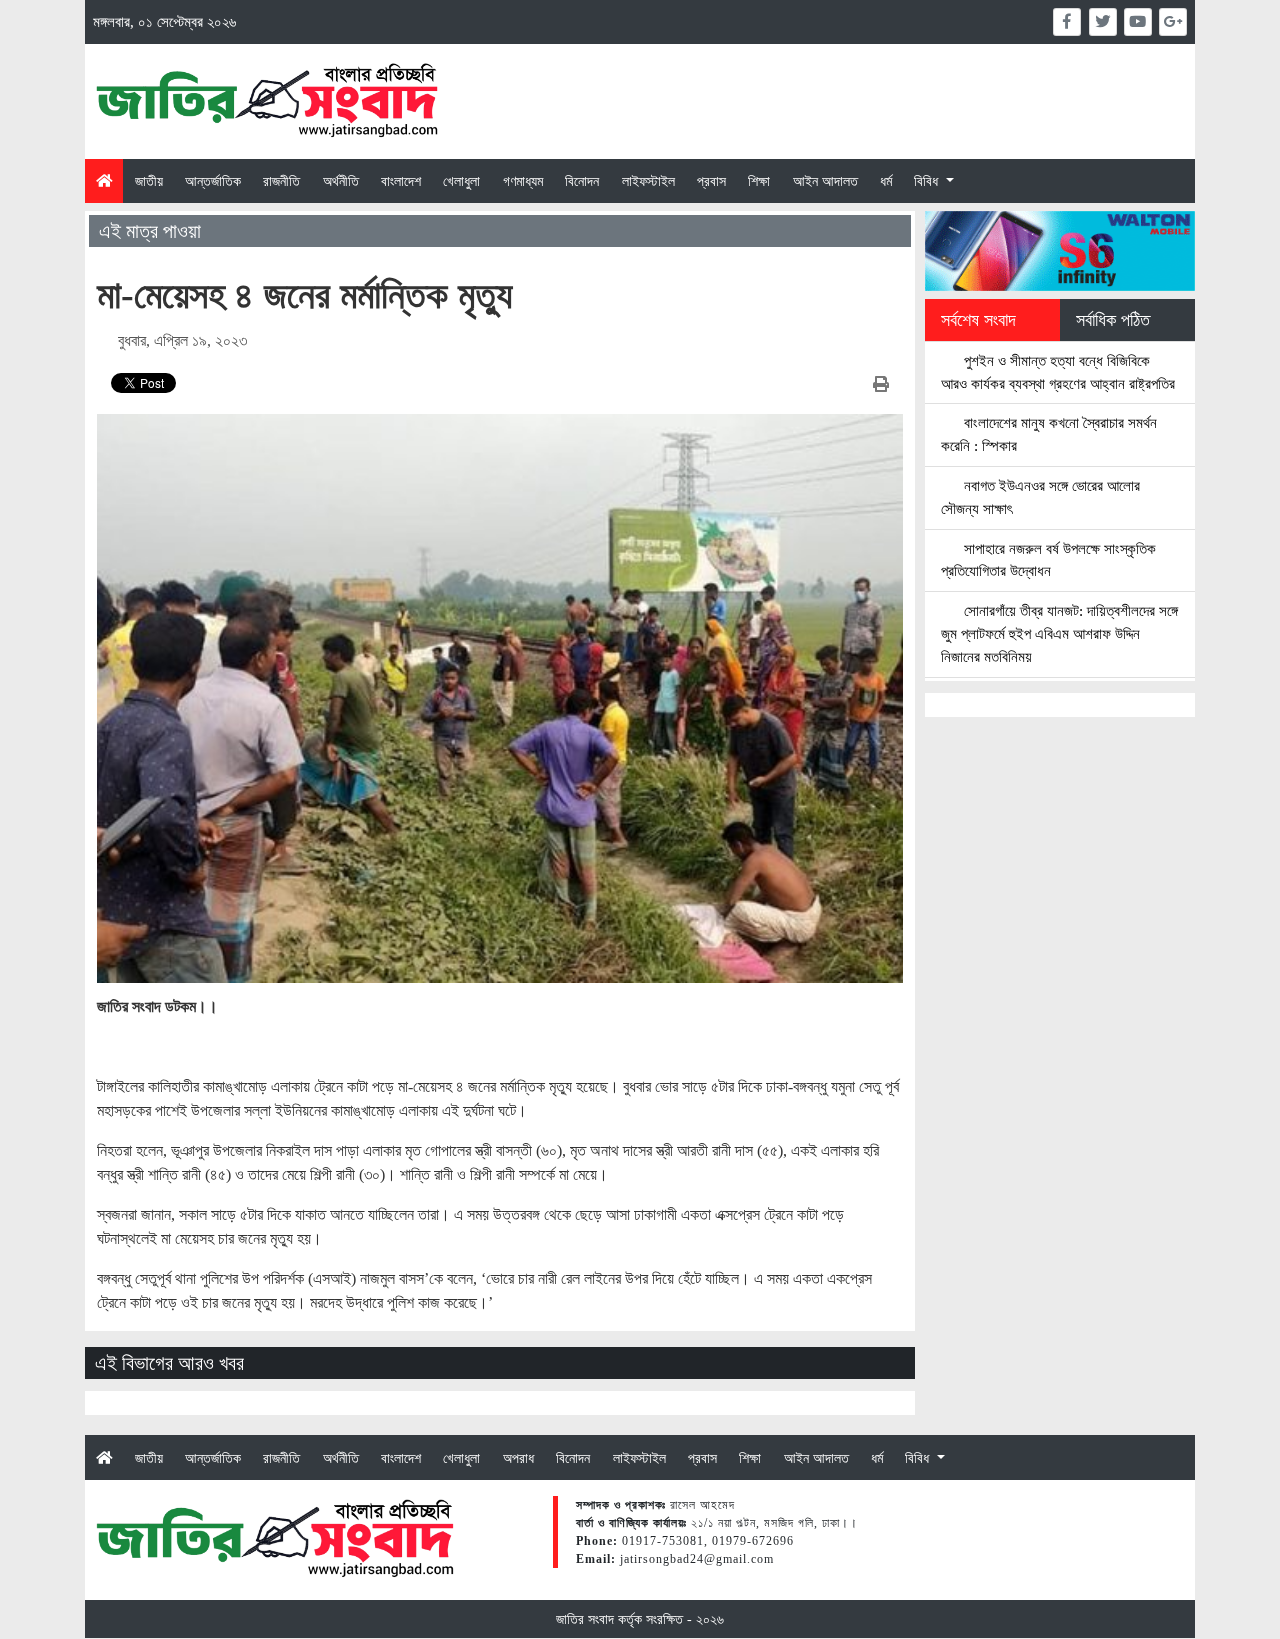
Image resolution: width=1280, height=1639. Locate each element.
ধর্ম (886, 181)
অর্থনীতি (341, 181)
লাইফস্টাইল (648, 181)
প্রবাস (711, 181)
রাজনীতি (281, 181)
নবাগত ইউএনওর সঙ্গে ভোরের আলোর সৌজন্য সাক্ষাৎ (1040, 497)
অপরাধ (518, 1458)
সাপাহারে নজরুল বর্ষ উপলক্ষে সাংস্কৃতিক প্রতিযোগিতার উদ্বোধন (1048, 560)
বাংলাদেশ (401, 181)
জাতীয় (149, 181)
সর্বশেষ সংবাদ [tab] (978, 320)
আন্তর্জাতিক (213, 181)
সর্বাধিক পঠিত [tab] (1113, 320)
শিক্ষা (759, 181)
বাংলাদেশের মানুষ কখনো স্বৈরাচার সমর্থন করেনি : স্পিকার (1049, 434)
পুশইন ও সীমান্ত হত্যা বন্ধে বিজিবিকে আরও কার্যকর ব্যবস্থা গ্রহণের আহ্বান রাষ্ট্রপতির (1058, 372)
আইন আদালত (825, 181)
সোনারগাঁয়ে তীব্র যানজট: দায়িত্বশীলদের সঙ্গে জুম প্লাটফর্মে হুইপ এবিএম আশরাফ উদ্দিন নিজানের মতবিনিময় (1059, 633)
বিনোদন (582, 181)
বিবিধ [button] (928, 181)
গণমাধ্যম (523, 181)
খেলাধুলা (461, 181)
